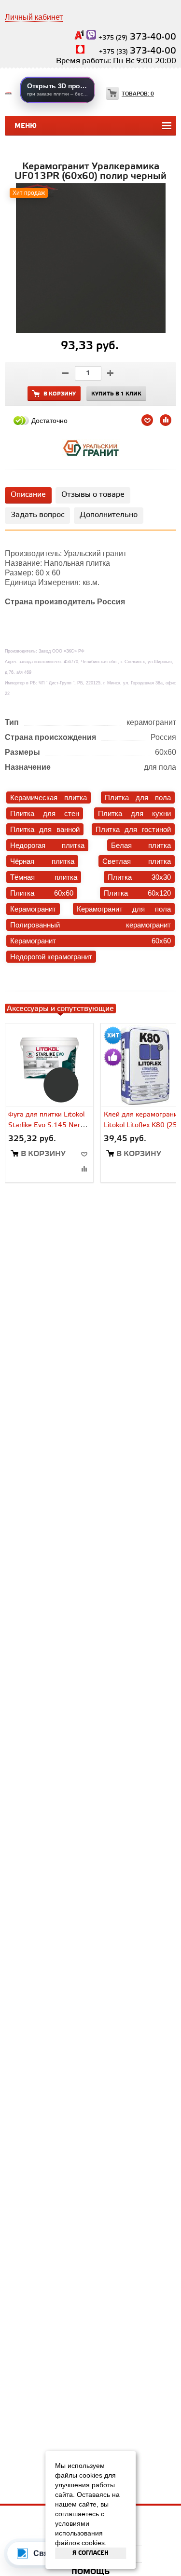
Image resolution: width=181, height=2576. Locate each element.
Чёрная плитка (42, 861)
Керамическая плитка (49, 797)
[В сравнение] (84, 1169)
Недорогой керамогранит (51, 957)
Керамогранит (33, 909)
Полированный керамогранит (90, 925)
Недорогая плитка (47, 845)
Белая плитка (141, 845)
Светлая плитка (137, 861)
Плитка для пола (138, 797)
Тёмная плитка (44, 877)
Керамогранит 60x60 (90, 941)
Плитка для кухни (134, 813)
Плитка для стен (45, 813)
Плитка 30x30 (139, 877)
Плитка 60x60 (42, 893)
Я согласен (90, 2553)
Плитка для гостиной (133, 829)
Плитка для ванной (45, 829)
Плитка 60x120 (137, 893)
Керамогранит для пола (124, 909)
